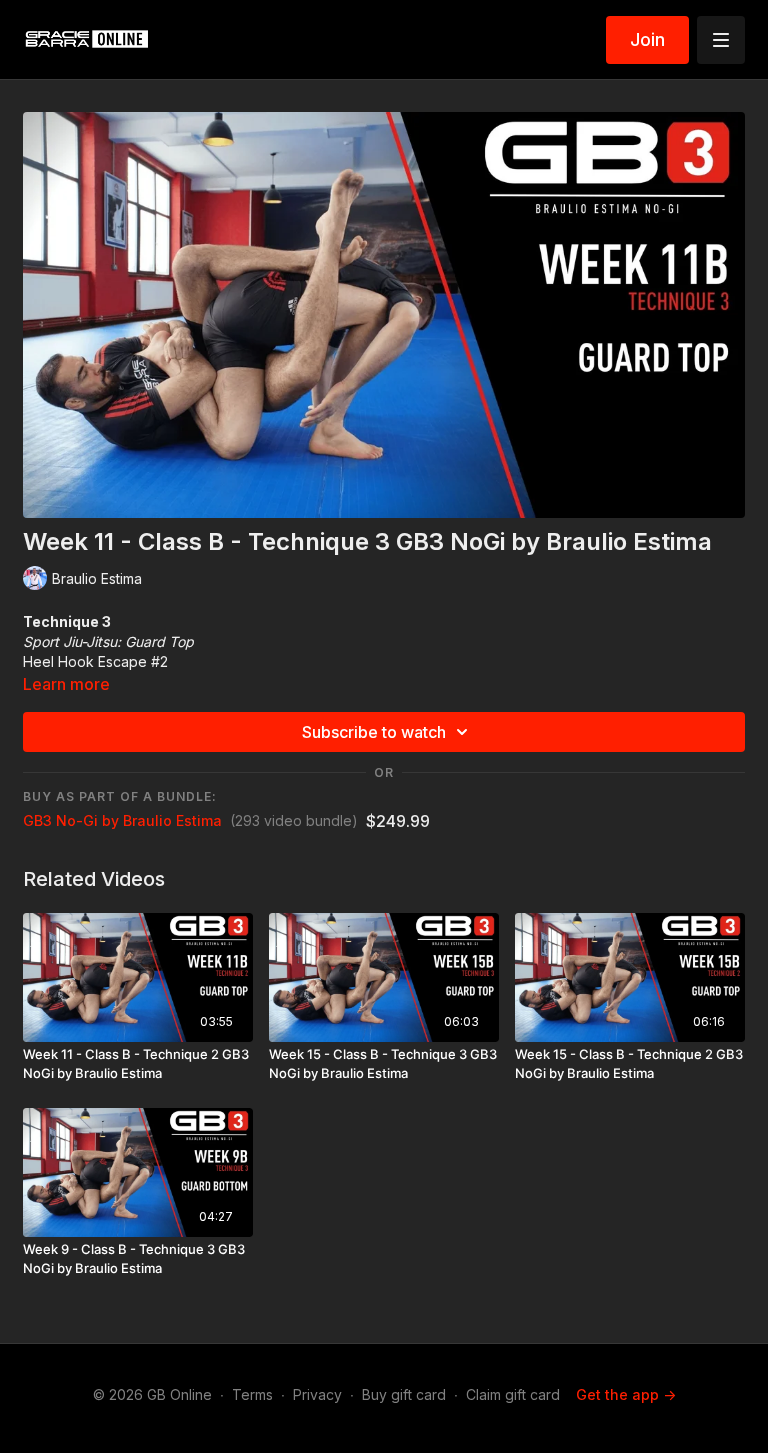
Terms (252, 1394)
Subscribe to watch (374, 732)
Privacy (317, 1394)
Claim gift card (513, 1394)
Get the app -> (626, 1394)
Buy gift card (404, 1394)
